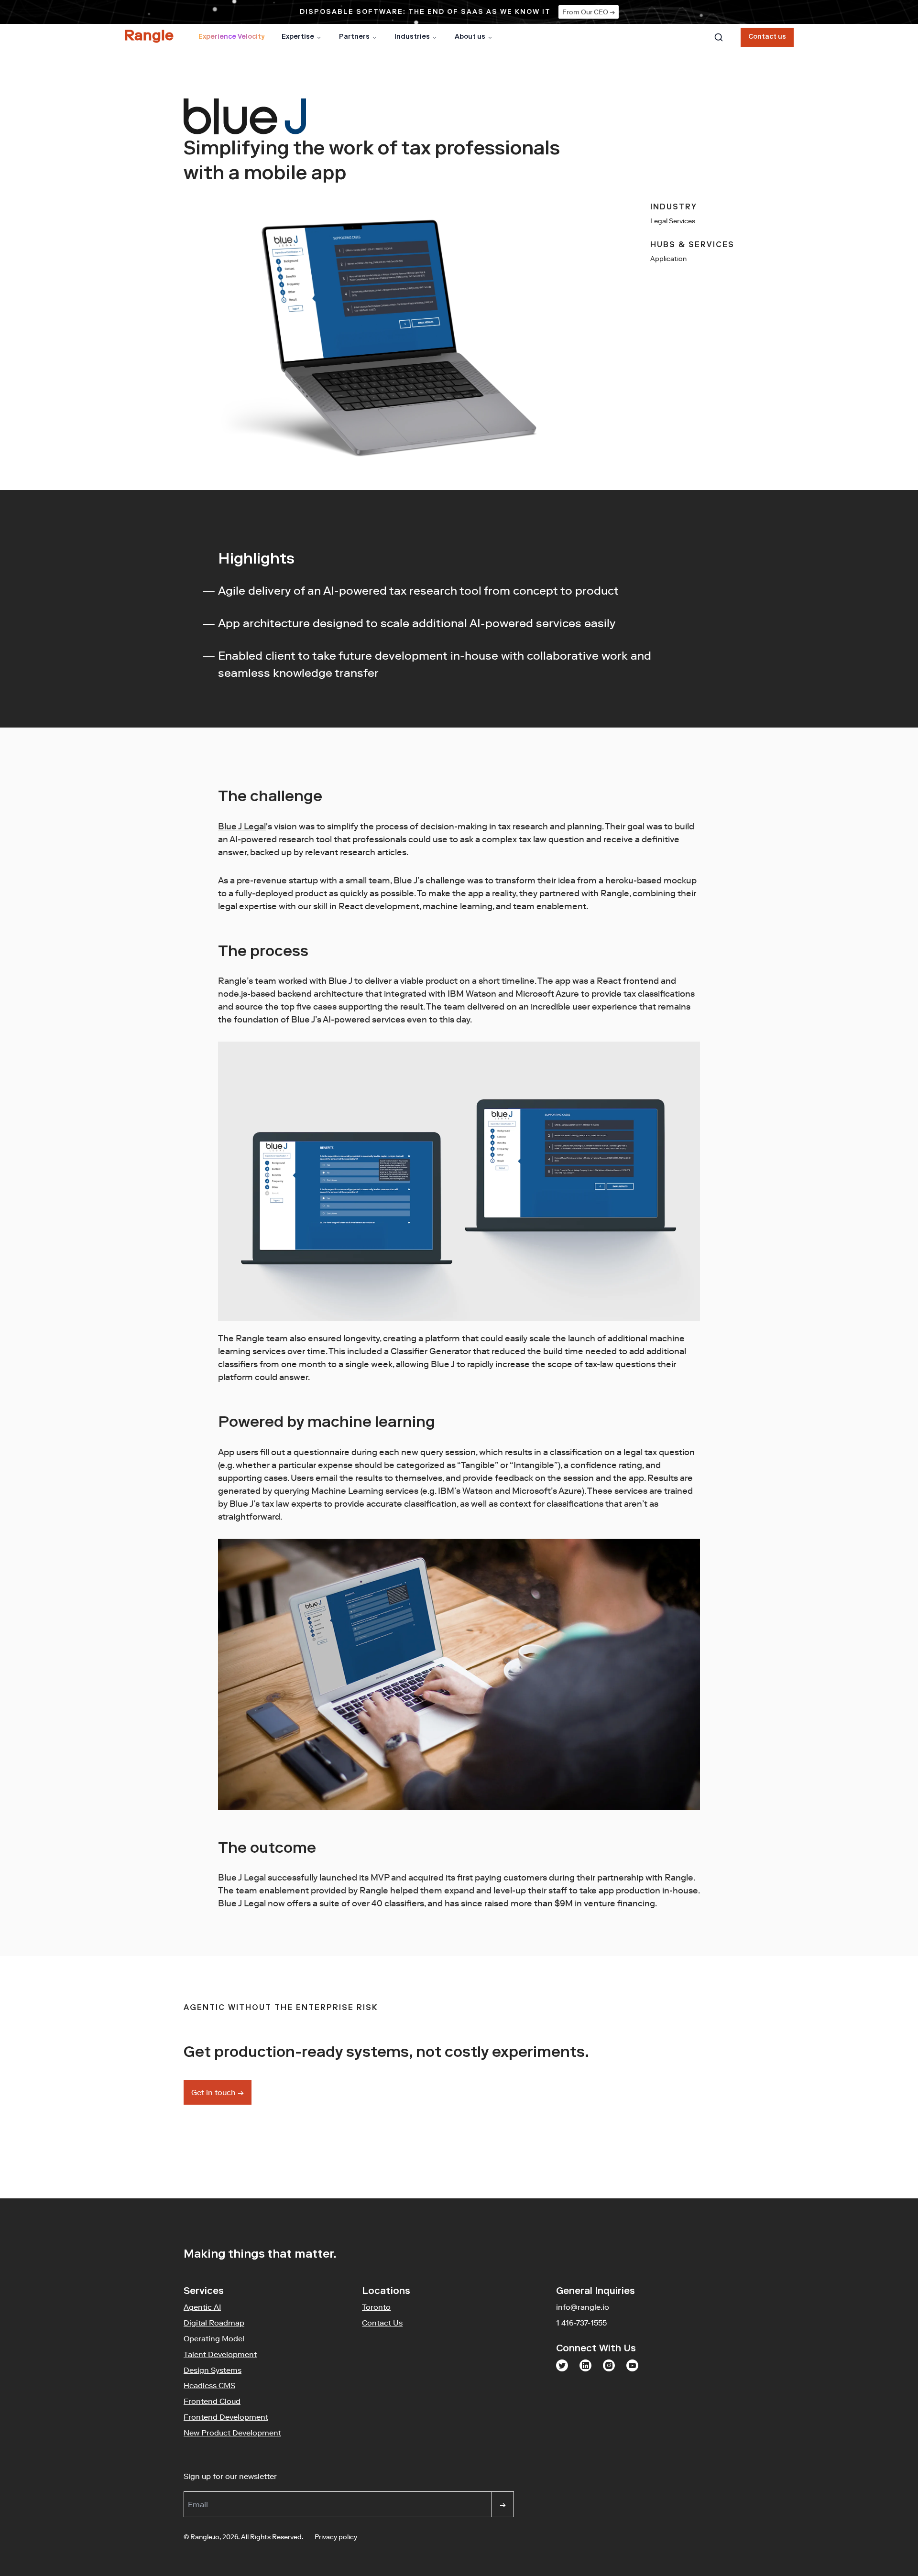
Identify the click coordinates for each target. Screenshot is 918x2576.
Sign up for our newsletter (277, 2476)
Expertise (298, 37)
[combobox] (719, 37)
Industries (412, 37)
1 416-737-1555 (581, 2323)
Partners (354, 37)
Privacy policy (336, 2537)
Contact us (767, 37)
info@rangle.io (583, 2307)
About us (470, 37)
